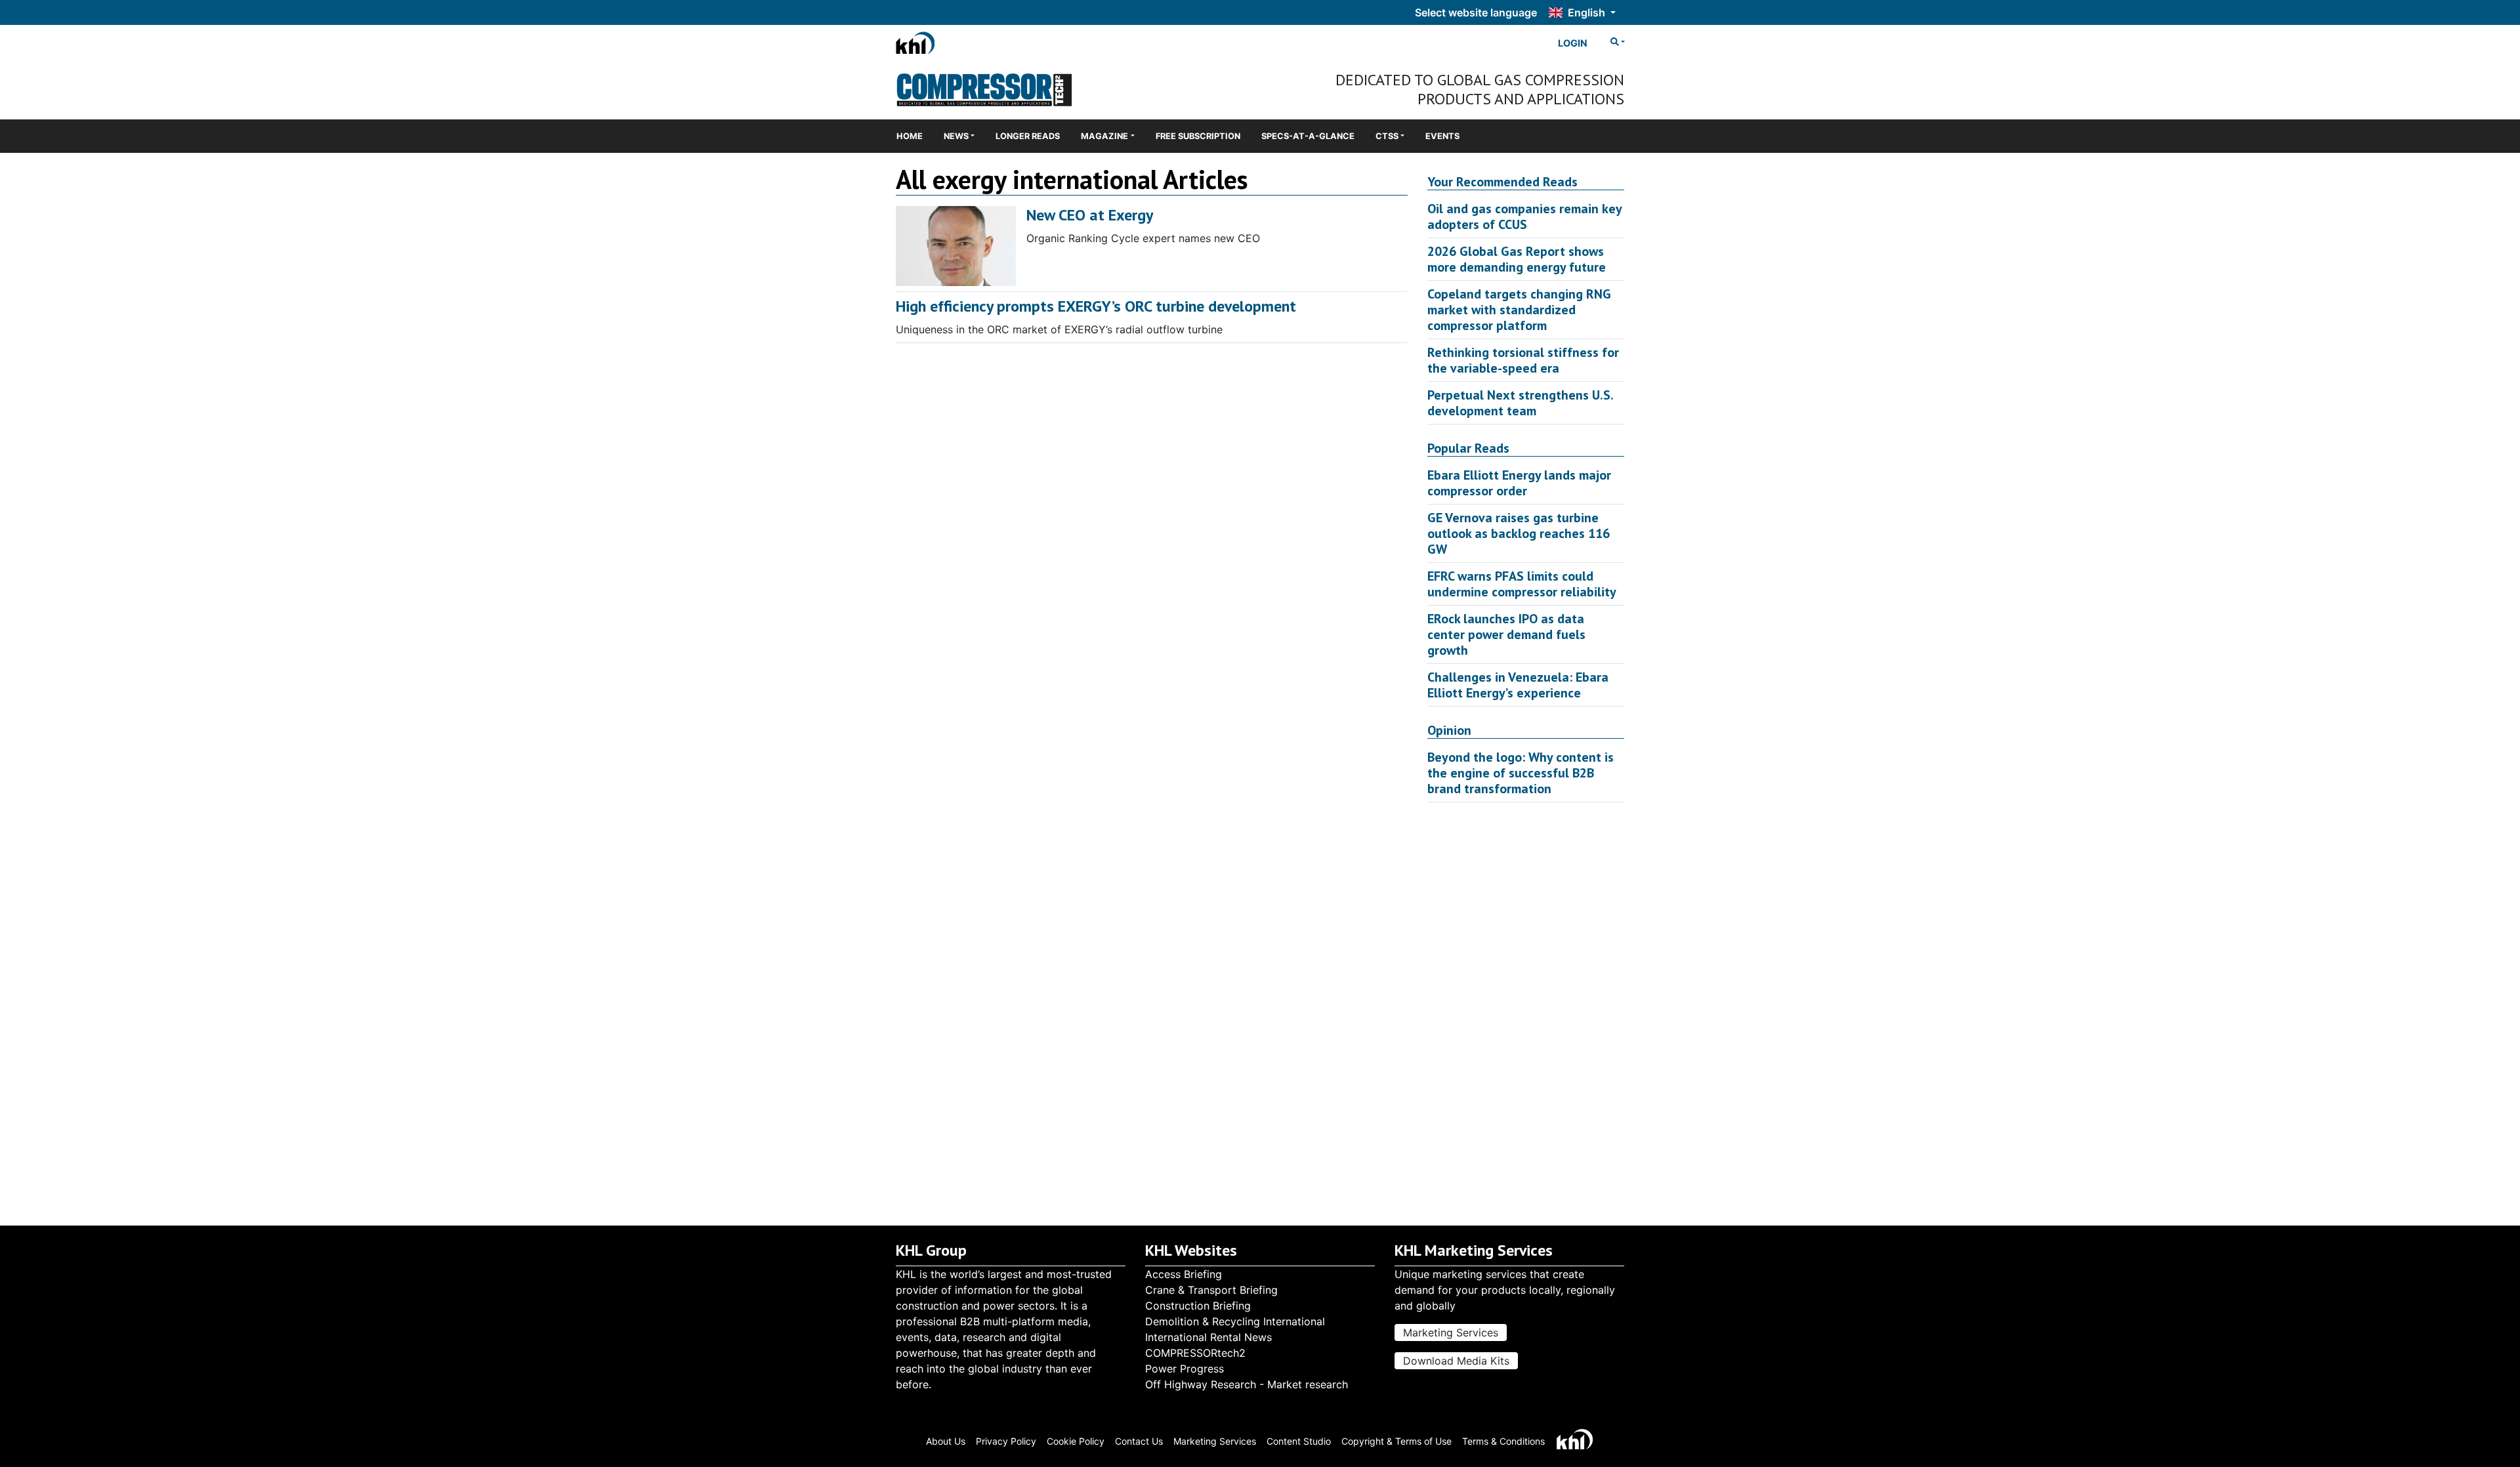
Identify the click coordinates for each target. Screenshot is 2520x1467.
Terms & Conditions (1503, 1441)
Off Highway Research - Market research (1247, 1384)
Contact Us (1139, 1441)
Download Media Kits (1456, 1361)
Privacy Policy (1006, 1441)
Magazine (1104, 136)
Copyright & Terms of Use (1396, 1441)
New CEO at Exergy (1090, 215)
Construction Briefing (1198, 1306)
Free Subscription (1198, 136)
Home (910, 136)
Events (1442, 136)
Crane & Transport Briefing (1211, 1290)
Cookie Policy (1076, 1441)
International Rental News (1208, 1337)
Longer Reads (1028, 136)
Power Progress (1185, 1369)
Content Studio (1299, 1441)
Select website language (1476, 12)
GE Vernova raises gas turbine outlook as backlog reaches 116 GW (1519, 533)
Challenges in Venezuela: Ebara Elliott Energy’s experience (1518, 685)
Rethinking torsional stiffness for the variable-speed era (1523, 360)
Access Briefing (1184, 1274)
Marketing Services (1451, 1333)
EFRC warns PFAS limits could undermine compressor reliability (1522, 584)
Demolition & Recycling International (1235, 1321)
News (956, 136)
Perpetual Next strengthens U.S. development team (1520, 403)
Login (1573, 43)
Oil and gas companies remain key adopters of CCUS (1524, 217)
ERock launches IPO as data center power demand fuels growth (1506, 634)
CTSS (1387, 136)
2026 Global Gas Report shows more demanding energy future (1517, 259)
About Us (946, 1441)
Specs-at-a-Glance (1308, 136)
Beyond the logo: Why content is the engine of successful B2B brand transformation (1521, 773)
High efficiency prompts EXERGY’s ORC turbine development (1096, 306)
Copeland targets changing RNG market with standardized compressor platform (1519, 310)
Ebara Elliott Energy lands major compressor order (1519, 483)
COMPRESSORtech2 (1195, 1353)
